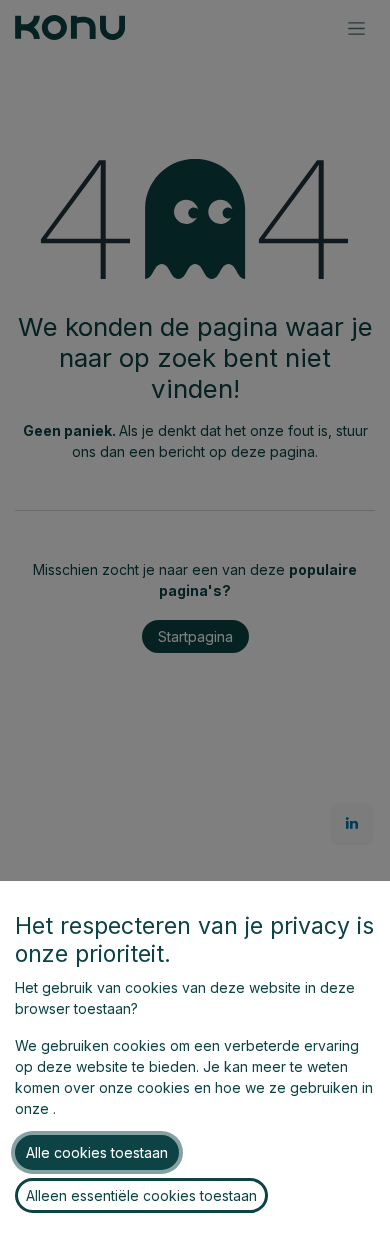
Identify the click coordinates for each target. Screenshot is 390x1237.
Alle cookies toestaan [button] (97, 1152)
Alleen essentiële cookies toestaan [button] (141, 1195)
